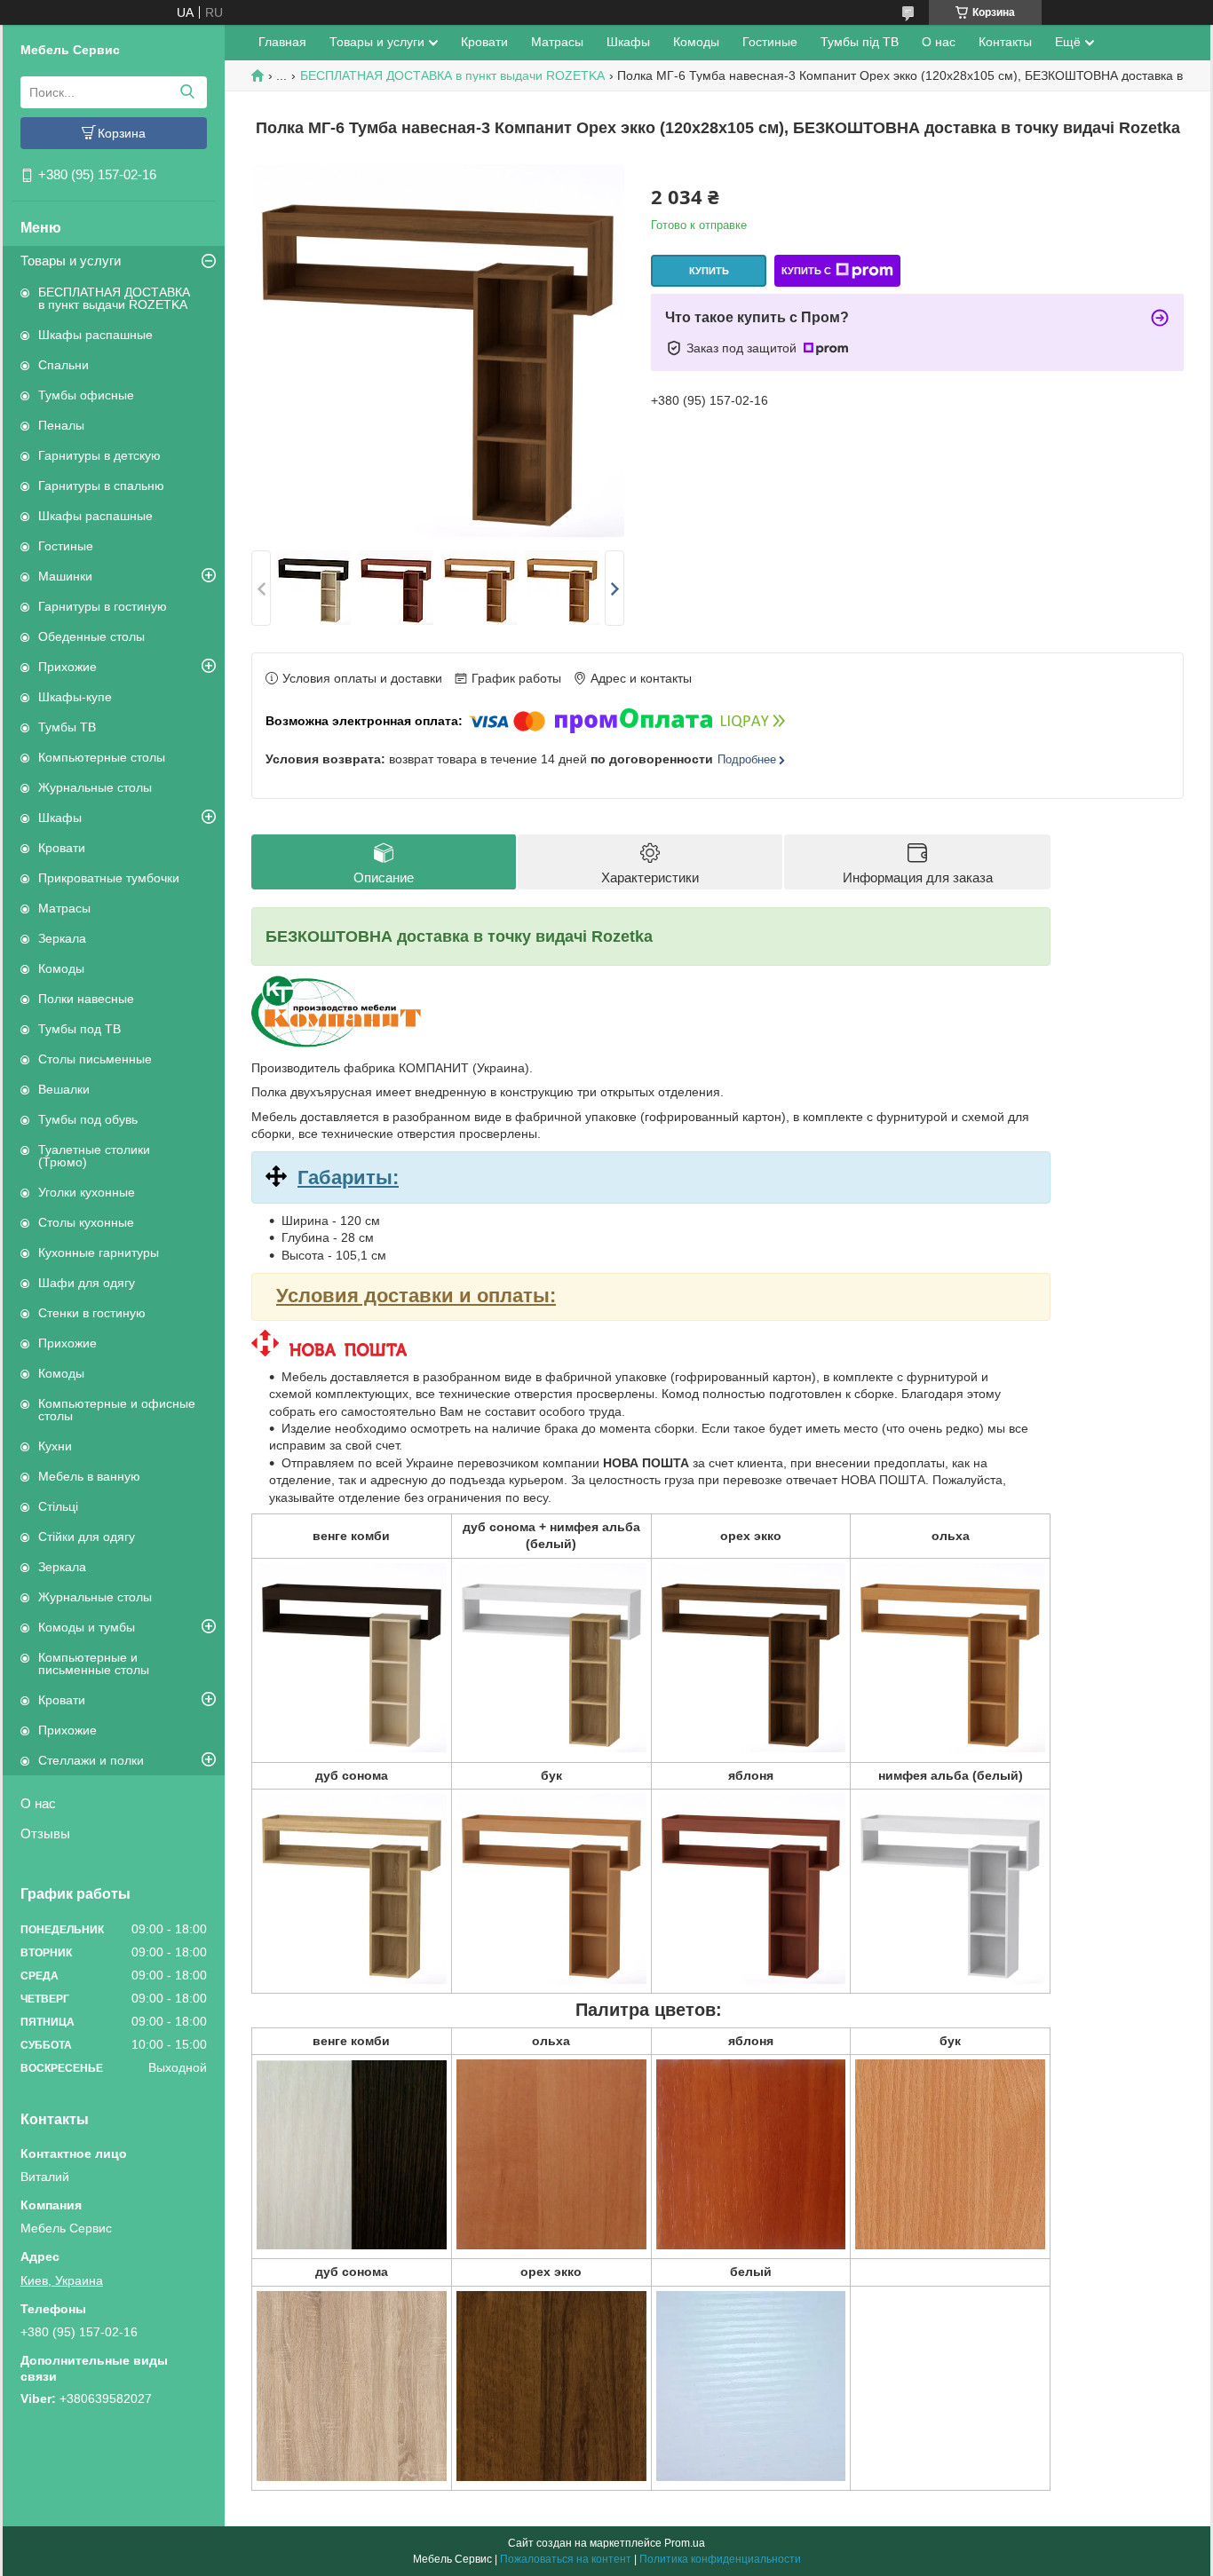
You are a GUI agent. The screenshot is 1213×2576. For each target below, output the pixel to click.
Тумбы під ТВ (860, 42)
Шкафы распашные (95, 335)
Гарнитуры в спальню (101, 486)
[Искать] (187, 92)
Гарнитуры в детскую (99, 455)
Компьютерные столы (102, 757)
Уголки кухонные (87, 1192)
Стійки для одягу (87, 1537)
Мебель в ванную (89, 1476)
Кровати (62, 848)
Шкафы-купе (75, 697)
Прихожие (67, 667)
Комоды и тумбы (87, 1627)
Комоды (61, 968)
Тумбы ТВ (67, 727)
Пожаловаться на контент (566, 2559)
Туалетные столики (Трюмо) (94, 1156)
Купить (709, 271)
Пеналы (61, 425)
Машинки (65, 576)
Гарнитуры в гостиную (103, 606)
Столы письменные (95, 1059)
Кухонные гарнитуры (99, 1252)
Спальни (63, 365)
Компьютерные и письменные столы (94, 1663)
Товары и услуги (71, 261)
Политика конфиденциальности (720, 2559)
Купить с (806, 271)
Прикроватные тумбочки (109, 878)
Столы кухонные (86, 1222)
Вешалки (64, 1089)
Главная (282, 42)
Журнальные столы (95, 787)
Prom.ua (685, 2543)
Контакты (1005, 42)
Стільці (58, 1506)
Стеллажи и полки (91, 1760)
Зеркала (62, 938)
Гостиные (66, 546)
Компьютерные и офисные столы (117, 1410)
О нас (38, 1803)
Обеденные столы (91, 636)
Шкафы (60, 818)
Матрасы (64, 908)
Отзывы (45, 1833)
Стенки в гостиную (92, 1313)
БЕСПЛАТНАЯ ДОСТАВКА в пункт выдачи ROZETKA (114, 298)
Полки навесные (86, 999)
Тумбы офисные (86, 395)
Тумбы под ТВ (79, 1029)
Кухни (55, 1446)
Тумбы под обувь (88, 1119)
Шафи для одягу (87, 1283)
